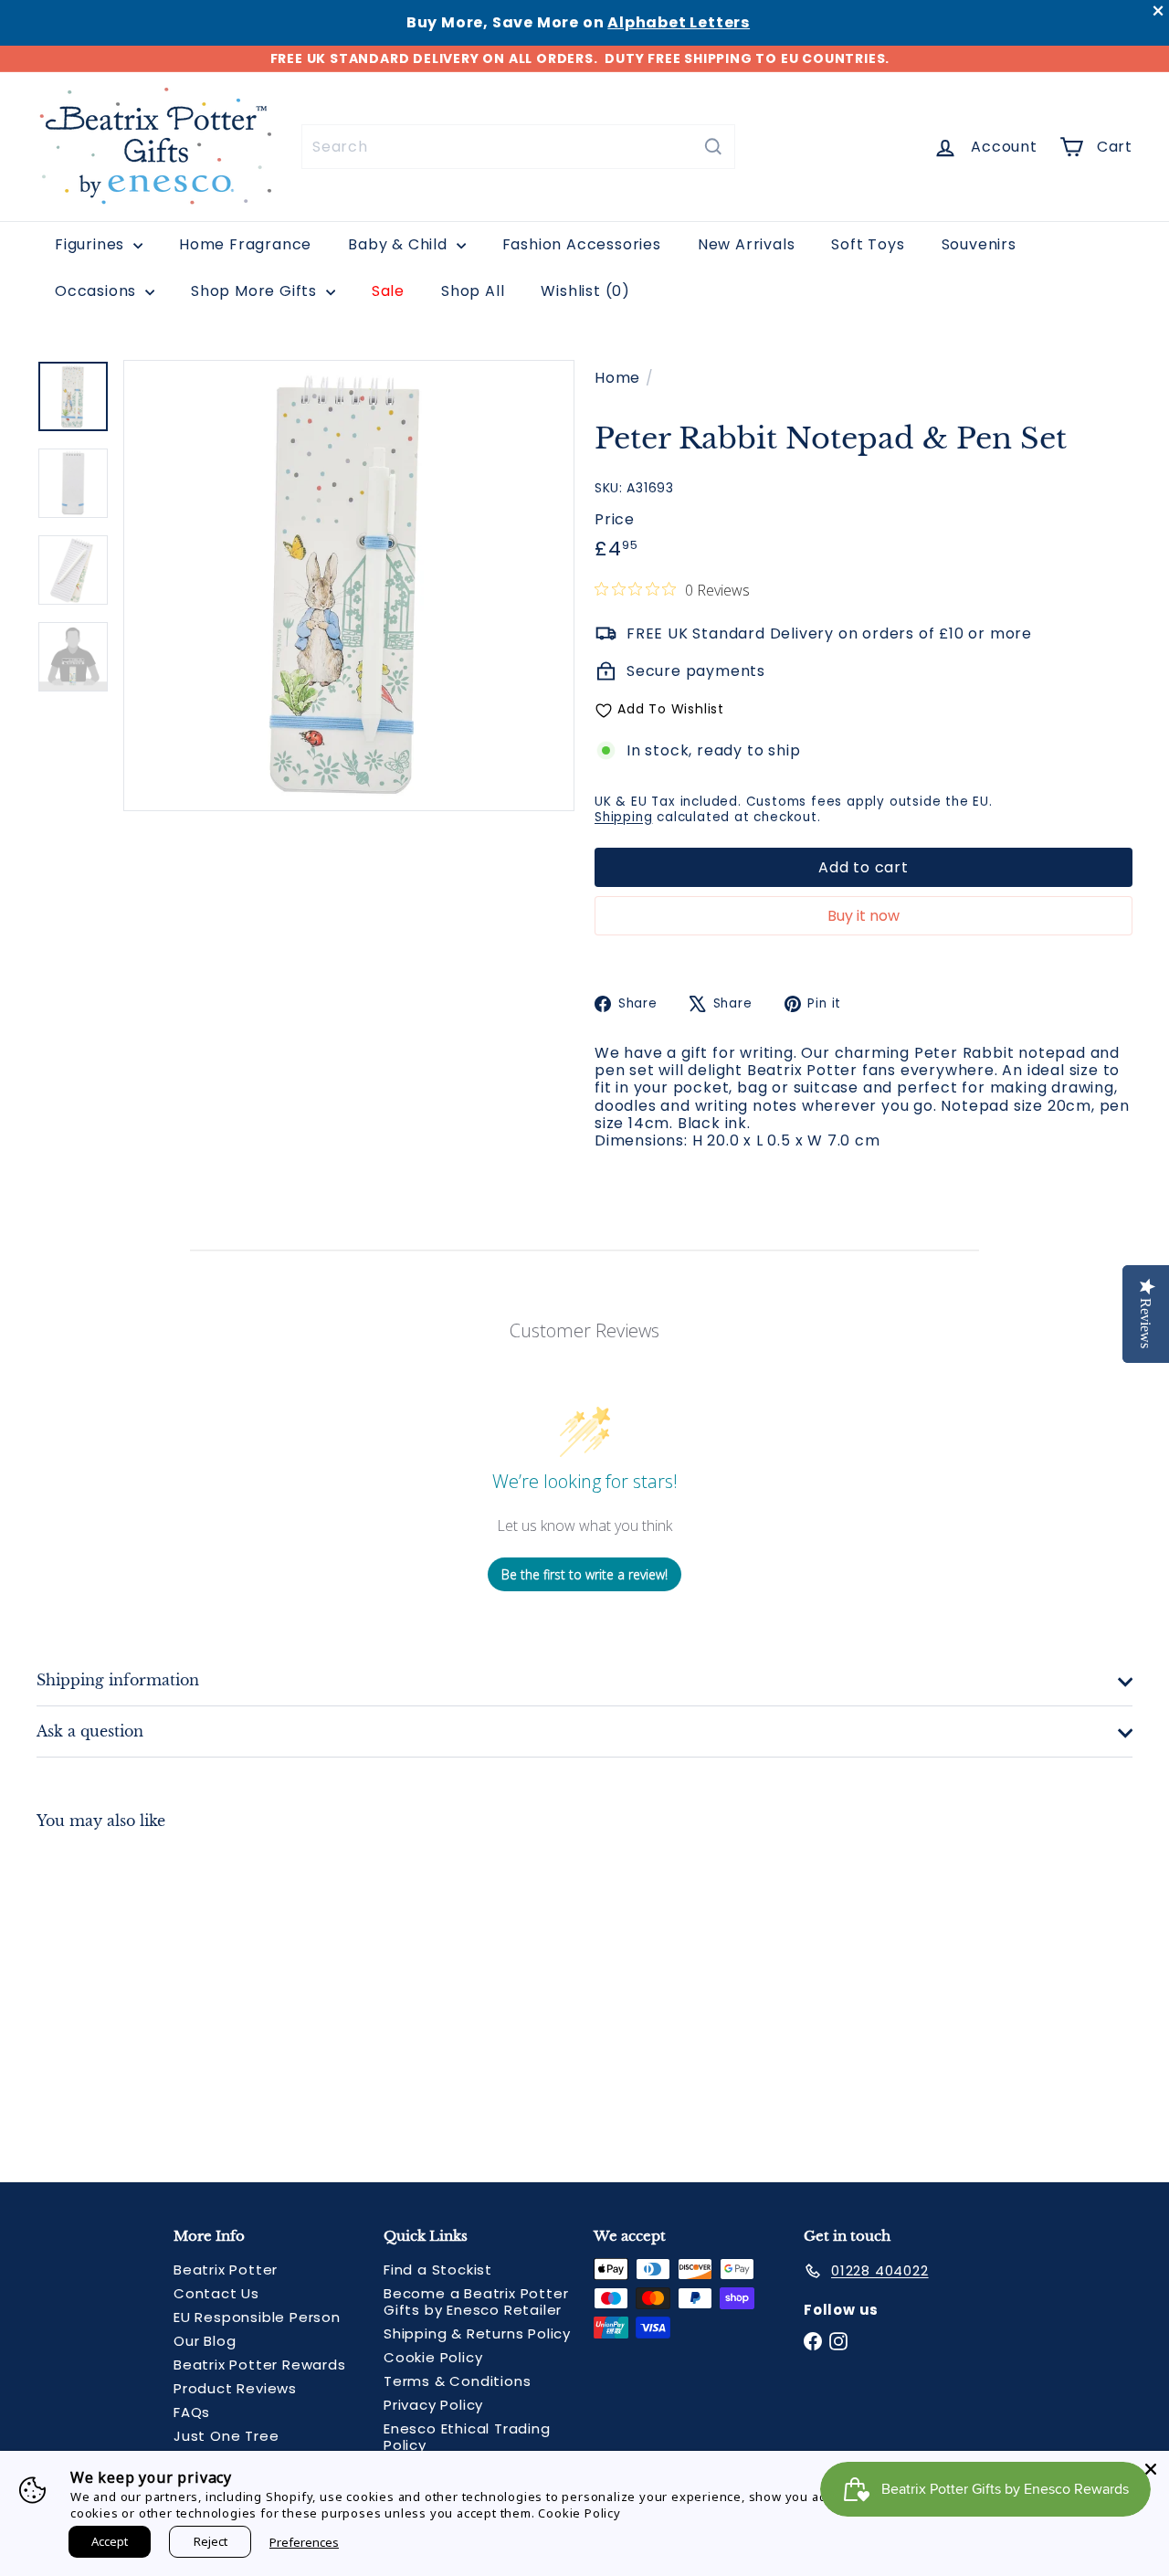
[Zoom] (349, 586)
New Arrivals (747, 244)
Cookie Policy (433, 2357)
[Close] (1151, 2469)
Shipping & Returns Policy (477, 2333)
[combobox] (518, 147)
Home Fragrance (245, 244)
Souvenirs (979, 244)
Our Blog (205, 2341)
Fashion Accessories (582, 244)
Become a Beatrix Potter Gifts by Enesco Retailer (476, 2302)
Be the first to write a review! (584, 1574)
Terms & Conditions (457, 2381)
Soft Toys (868, 244)
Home (617, 378)
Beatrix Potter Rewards (260, 2365)
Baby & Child (400, 244)
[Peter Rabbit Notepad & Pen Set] (120, 1992)
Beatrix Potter (226, 2270)
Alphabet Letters (679, 22)
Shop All (473, 291)
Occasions (98, 291)
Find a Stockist (438, 2270)
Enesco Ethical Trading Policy (467, 2437)
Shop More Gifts (256, 291)
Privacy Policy (433, 2405)
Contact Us (216, 2293)
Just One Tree (226, 2436)
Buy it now (864, 916)
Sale (388, 291)
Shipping (623, 817)
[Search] (713, 147)
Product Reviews (235, 2388)
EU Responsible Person (257, 2317)
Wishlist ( (581, 291)
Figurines (92, 244)
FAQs (192, 2412)
